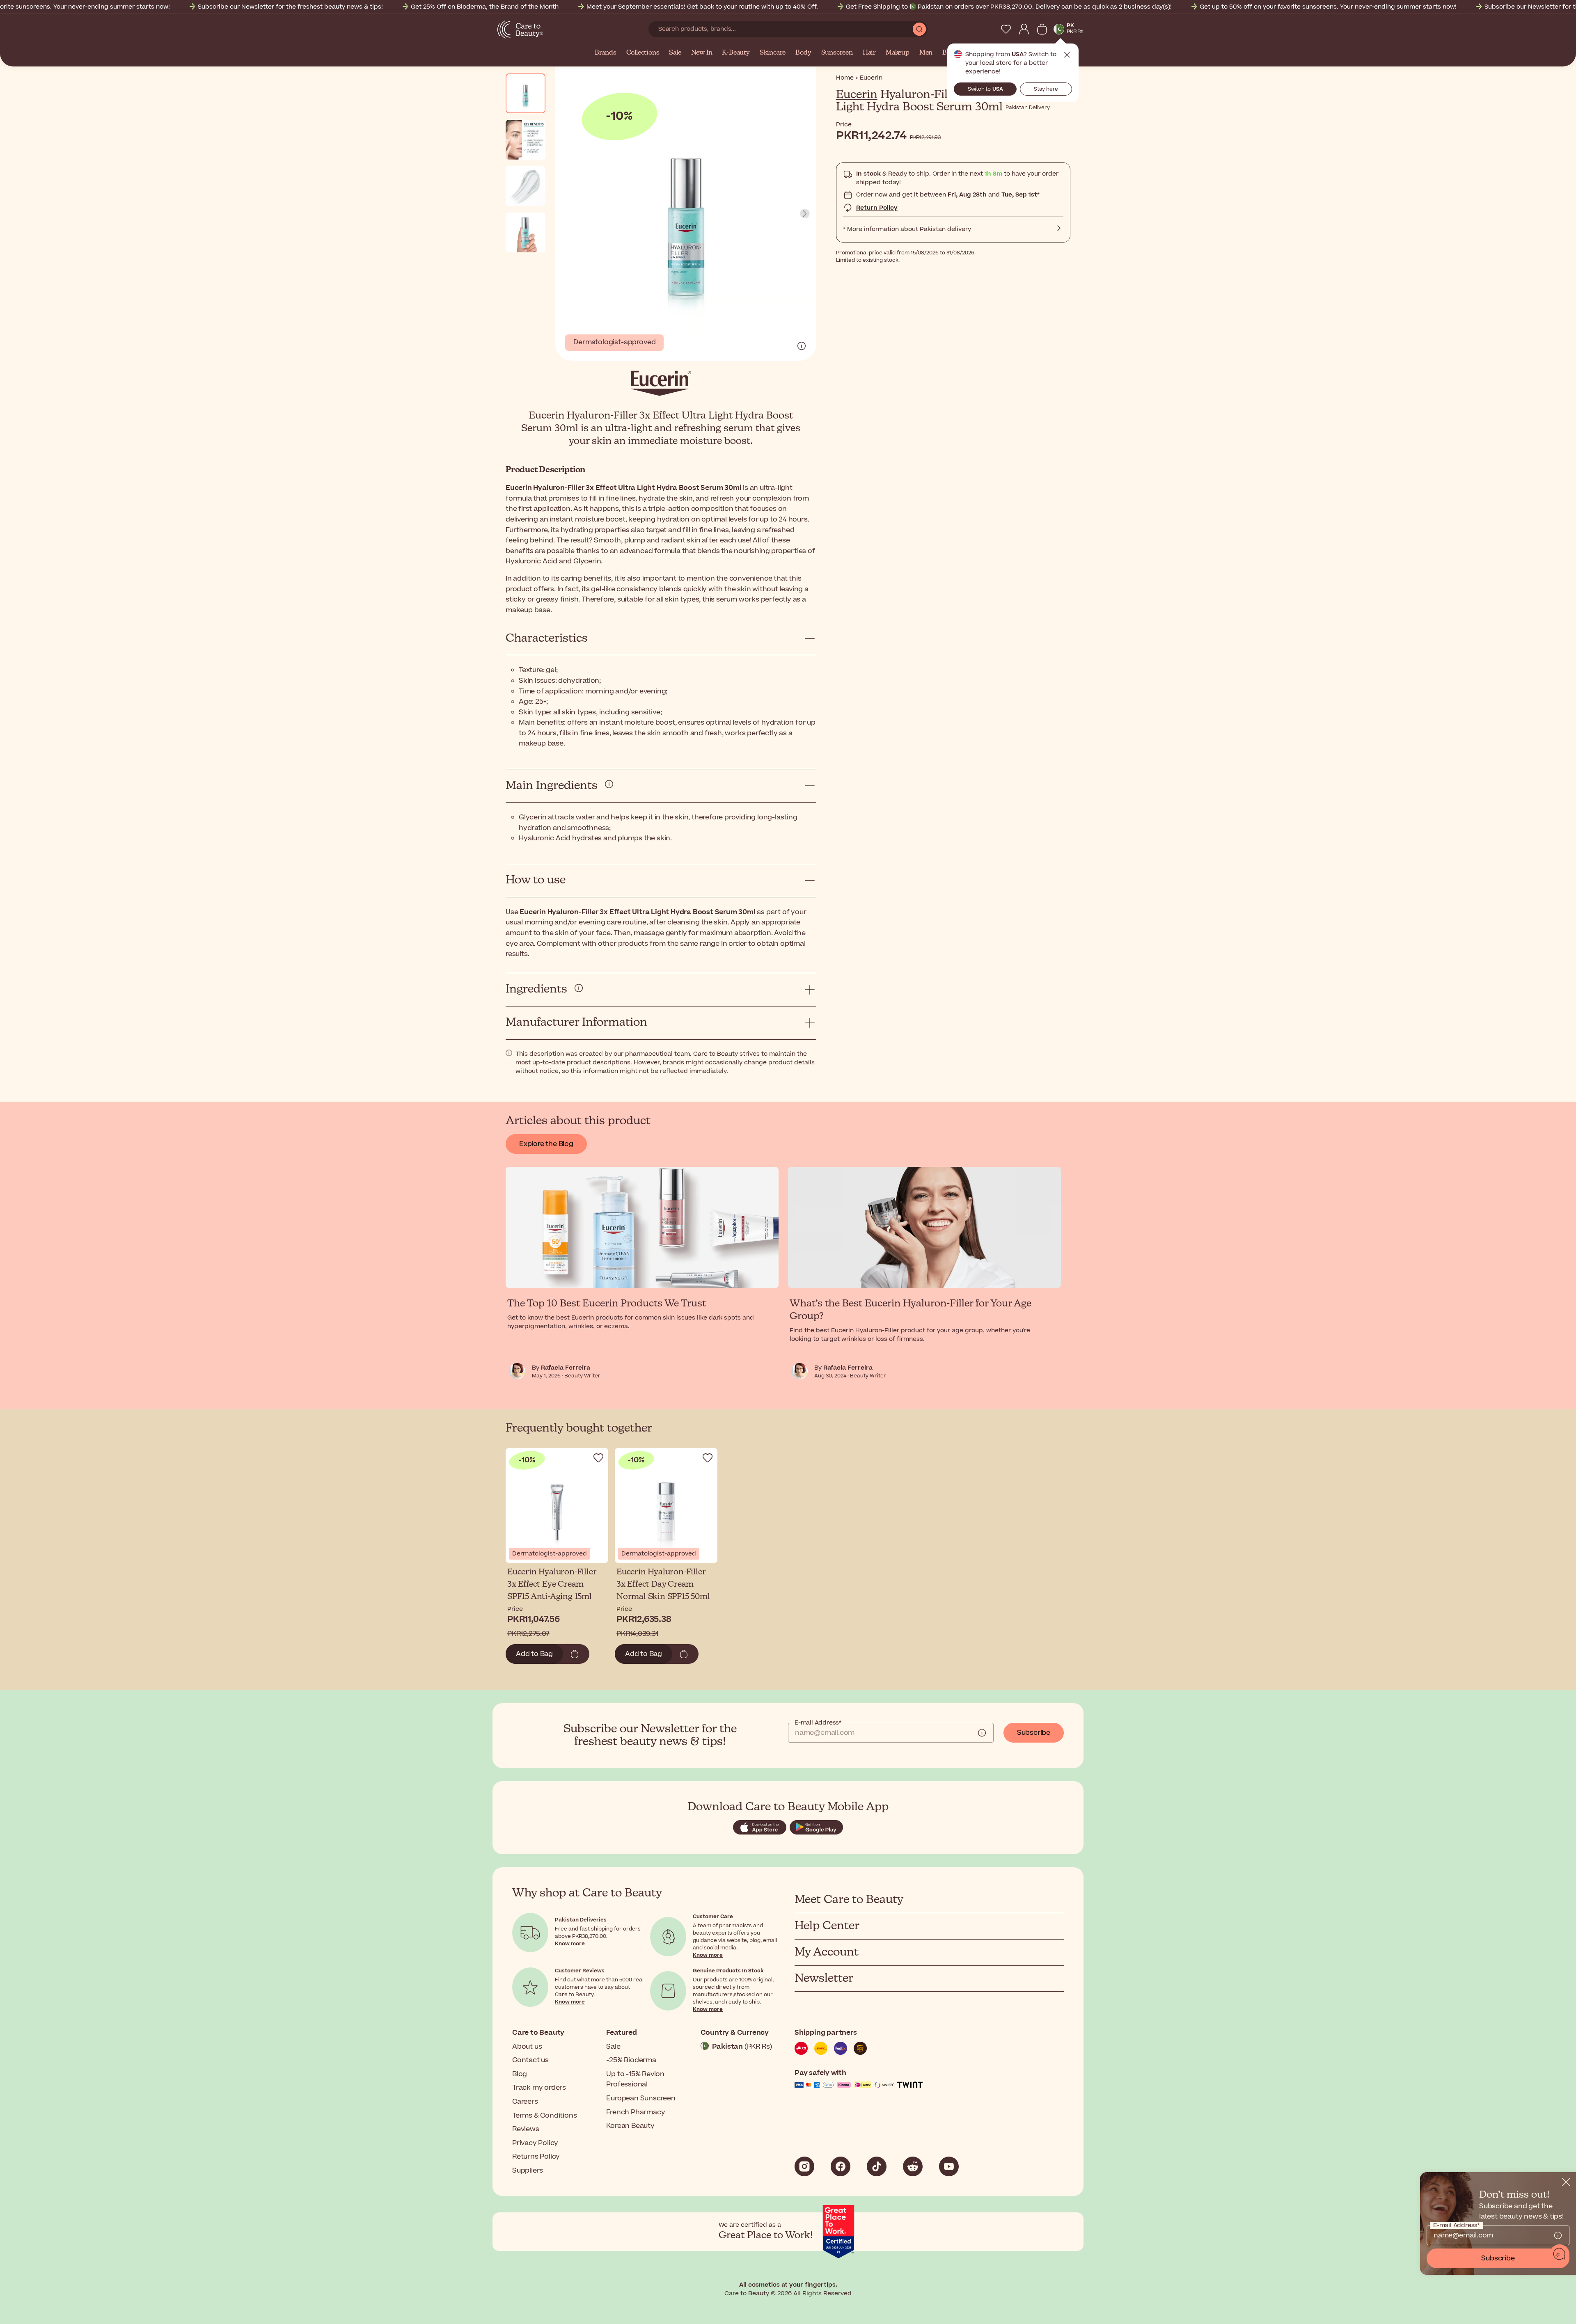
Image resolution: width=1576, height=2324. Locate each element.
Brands (606, 53)
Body (803, 53)
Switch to (985, 89)
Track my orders (539, 2088)
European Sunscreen (641, 2098)
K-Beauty (736, 53)
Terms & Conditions (544, 2116)
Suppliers (528, 2171)
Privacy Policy (535, 2143)
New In (702, 53)
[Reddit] (913, 2166)
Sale (675, 53)
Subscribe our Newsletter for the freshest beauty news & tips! (290, 7)
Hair (869, 53)
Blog (520, 2074)
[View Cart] (1042, 29)
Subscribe (1034, 1733)
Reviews (526, 2129)
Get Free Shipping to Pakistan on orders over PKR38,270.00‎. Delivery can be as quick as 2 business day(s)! (1009, 7)
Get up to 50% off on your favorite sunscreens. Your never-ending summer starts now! (1328, 7)
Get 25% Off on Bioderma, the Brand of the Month (485, 7)
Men (926, 53)
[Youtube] (949, 2166)
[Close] (1566, 2182)
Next (805, 214)
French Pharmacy (636, 2112)
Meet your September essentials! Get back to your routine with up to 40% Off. (702, 7)
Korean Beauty (630, 2126)
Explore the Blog (546, 1144)
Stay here (1046, 89)
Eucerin (857, 95)
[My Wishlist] (1006, 29)
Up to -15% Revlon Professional (635, 2079)
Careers (525, 2102)
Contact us (530, 2060)
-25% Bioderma (631, 2060)
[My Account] (1024, 29)
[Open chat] (1560, 2254)
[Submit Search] (919, 29)
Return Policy (877, 208)
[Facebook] (841, 2166)
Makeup (898, 53)
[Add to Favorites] (598, 1458)
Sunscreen (837, 53)
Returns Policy (536, 2157)
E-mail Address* (818, 1723)
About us (527, 2047)
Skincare (773, 53)
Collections (643, 53)
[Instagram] (804, 2166)
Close (1067, 55)
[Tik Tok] (877, 2166)
